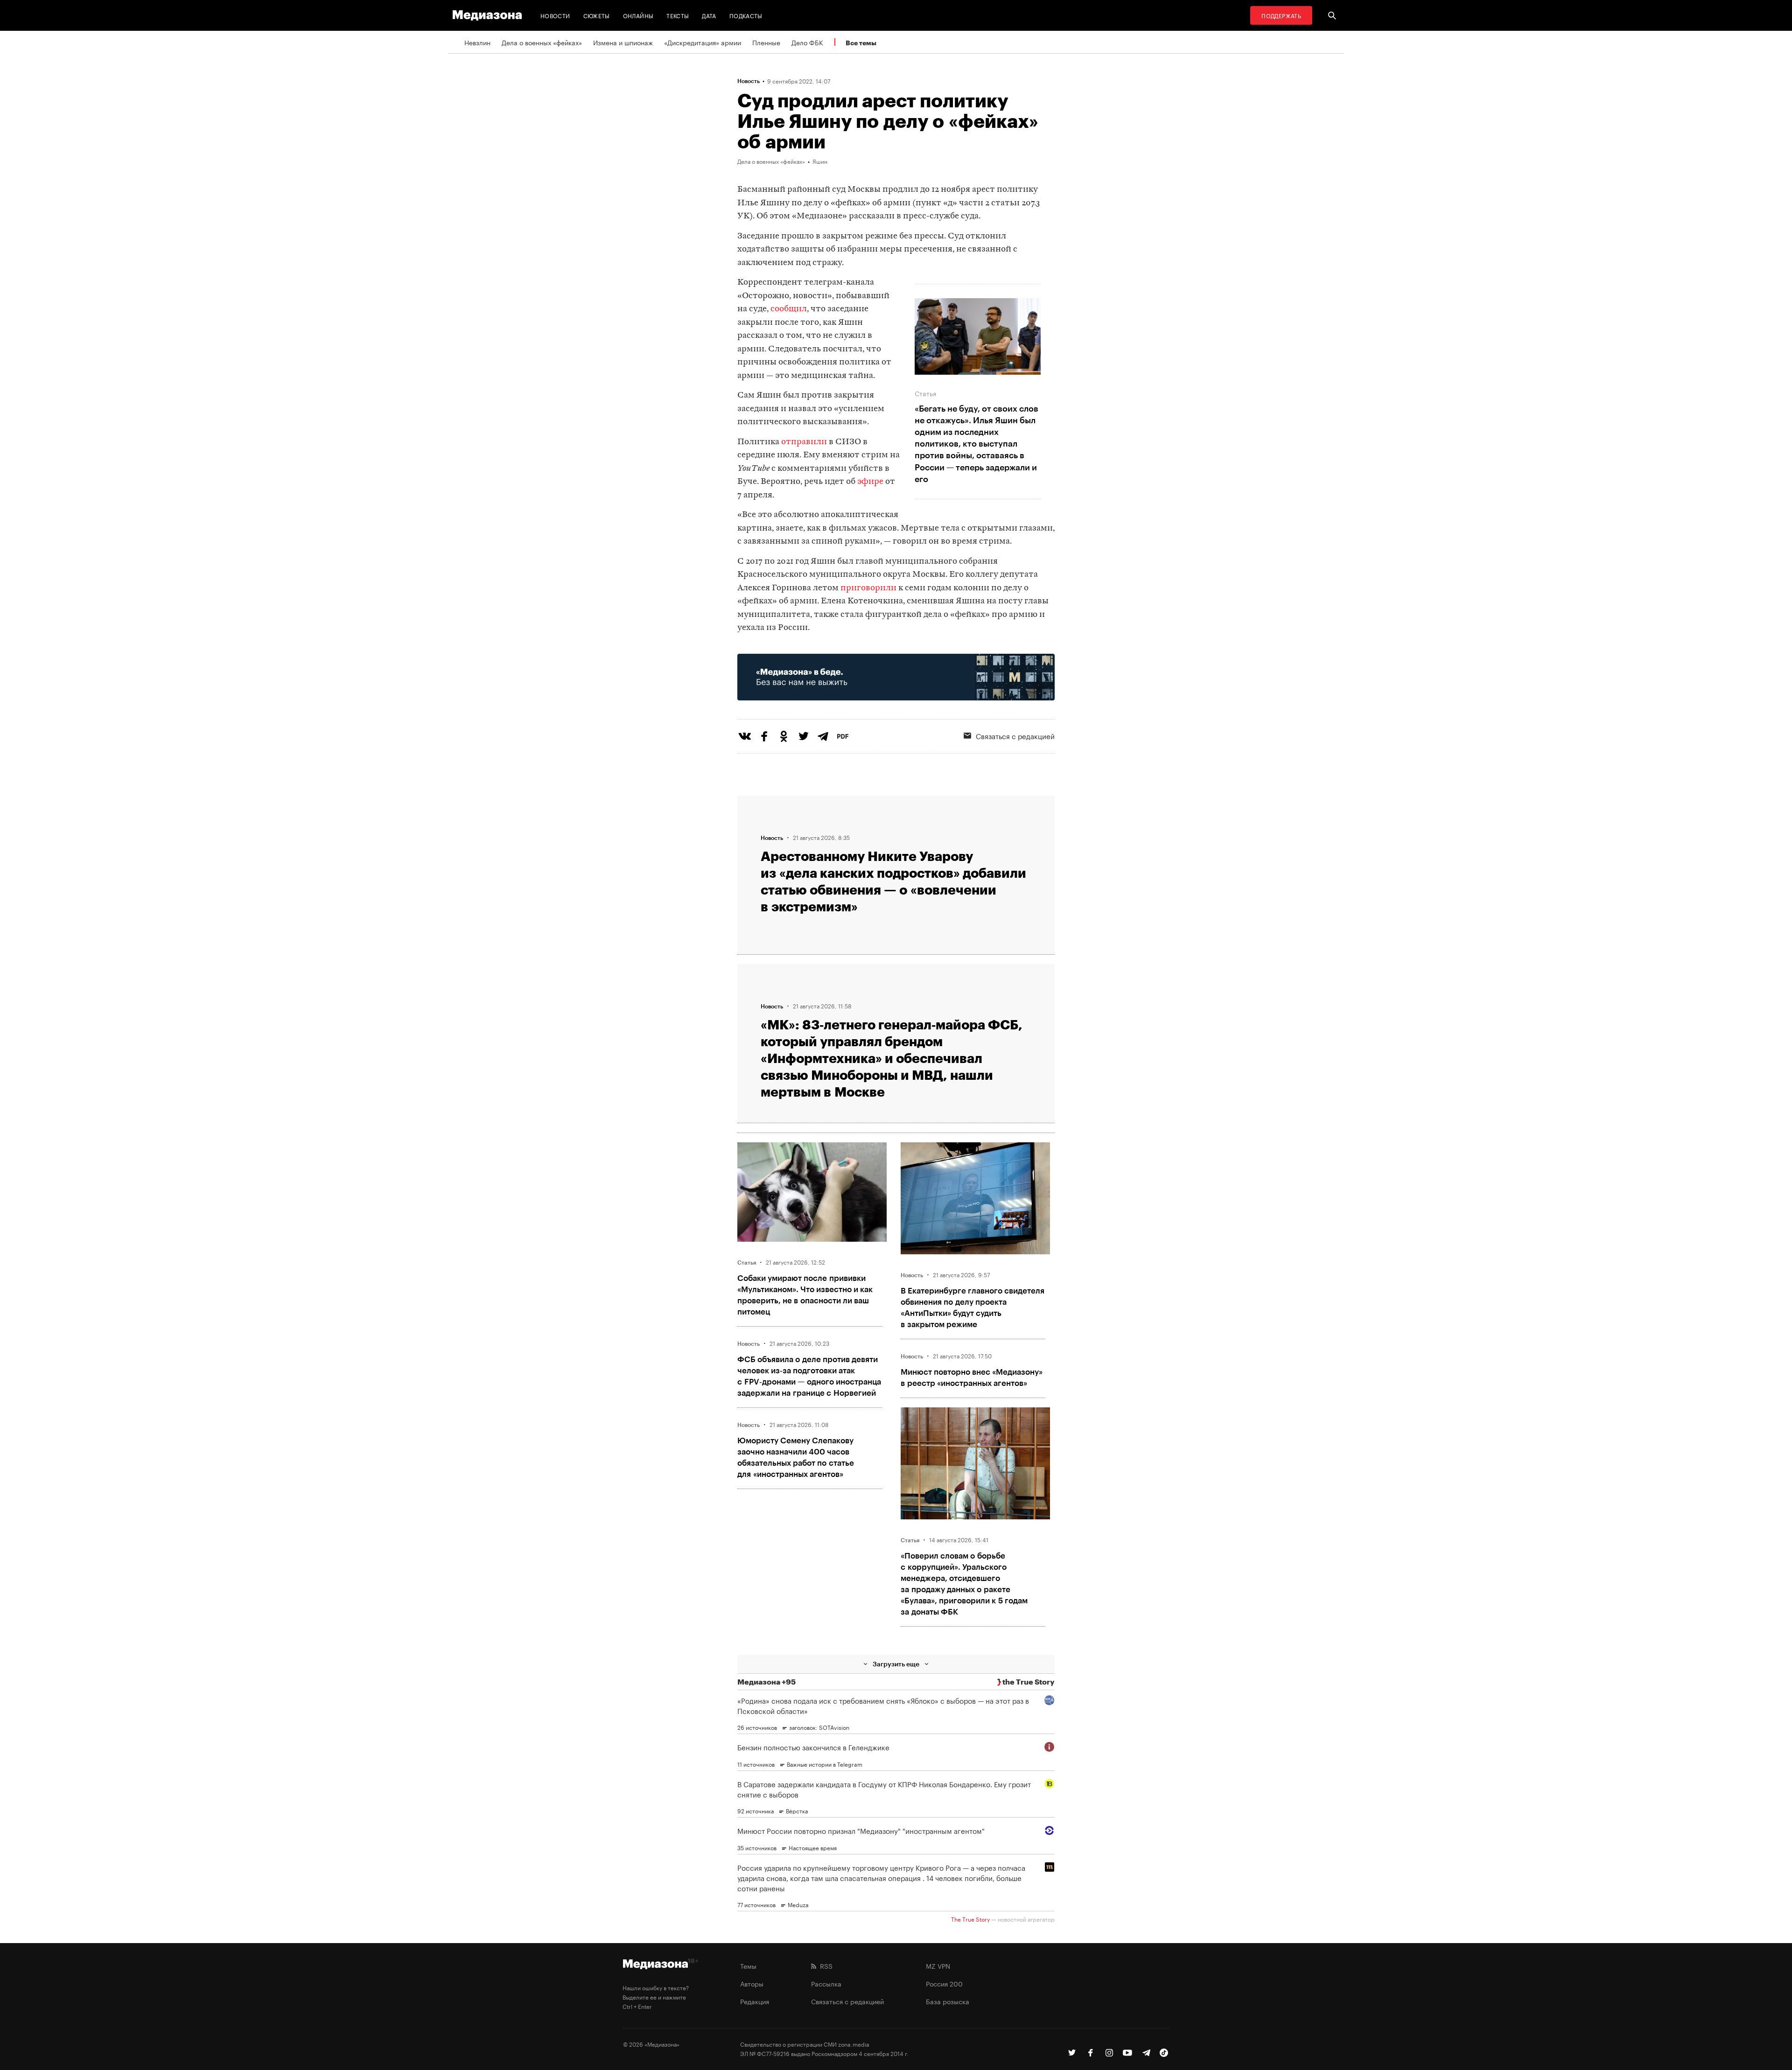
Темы (748, 1965)
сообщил (789, 309)
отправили (804, 442)
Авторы (752, 1983)
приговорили (868, 588)
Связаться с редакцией (1015, 735)
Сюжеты (597, 15)
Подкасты (746, 15)
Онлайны (638, 15)
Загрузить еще (896, 1664)
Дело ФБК (807, 42)
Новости (555, 15)
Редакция (755, 2001)
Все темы (861, 43)
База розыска (948, 2001)
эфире (870, 482)
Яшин (820, 161)
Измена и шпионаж (623, 42)
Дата (709, 15)
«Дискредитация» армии (703, 42)
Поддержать (1281, 15)
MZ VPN (938, 1965)
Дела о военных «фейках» (542, 42)
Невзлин (477, 42)
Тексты (678, 15)
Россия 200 (944, 1983)
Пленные (766, 42)
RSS (824, 1965)
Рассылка (826, 1983)
